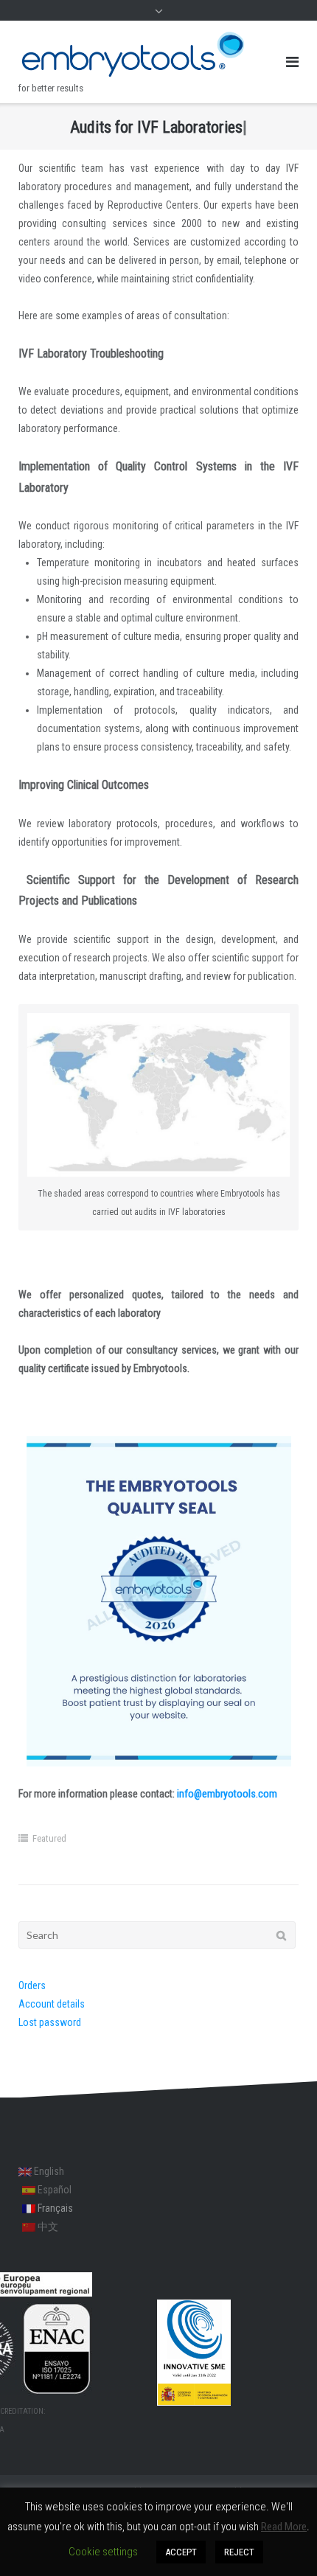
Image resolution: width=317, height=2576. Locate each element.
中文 (47, 2227)
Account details (52, 2004)
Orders (32, 1985)
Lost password (50, 2022)
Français (54, 2208)
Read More (284, 2527)
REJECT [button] (239, 2552)
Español (53, 2190)
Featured (49, 1838)
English (48, 2171)
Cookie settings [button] (103, 2552)
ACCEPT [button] (181, 2552)
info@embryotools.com (227, 1794)
